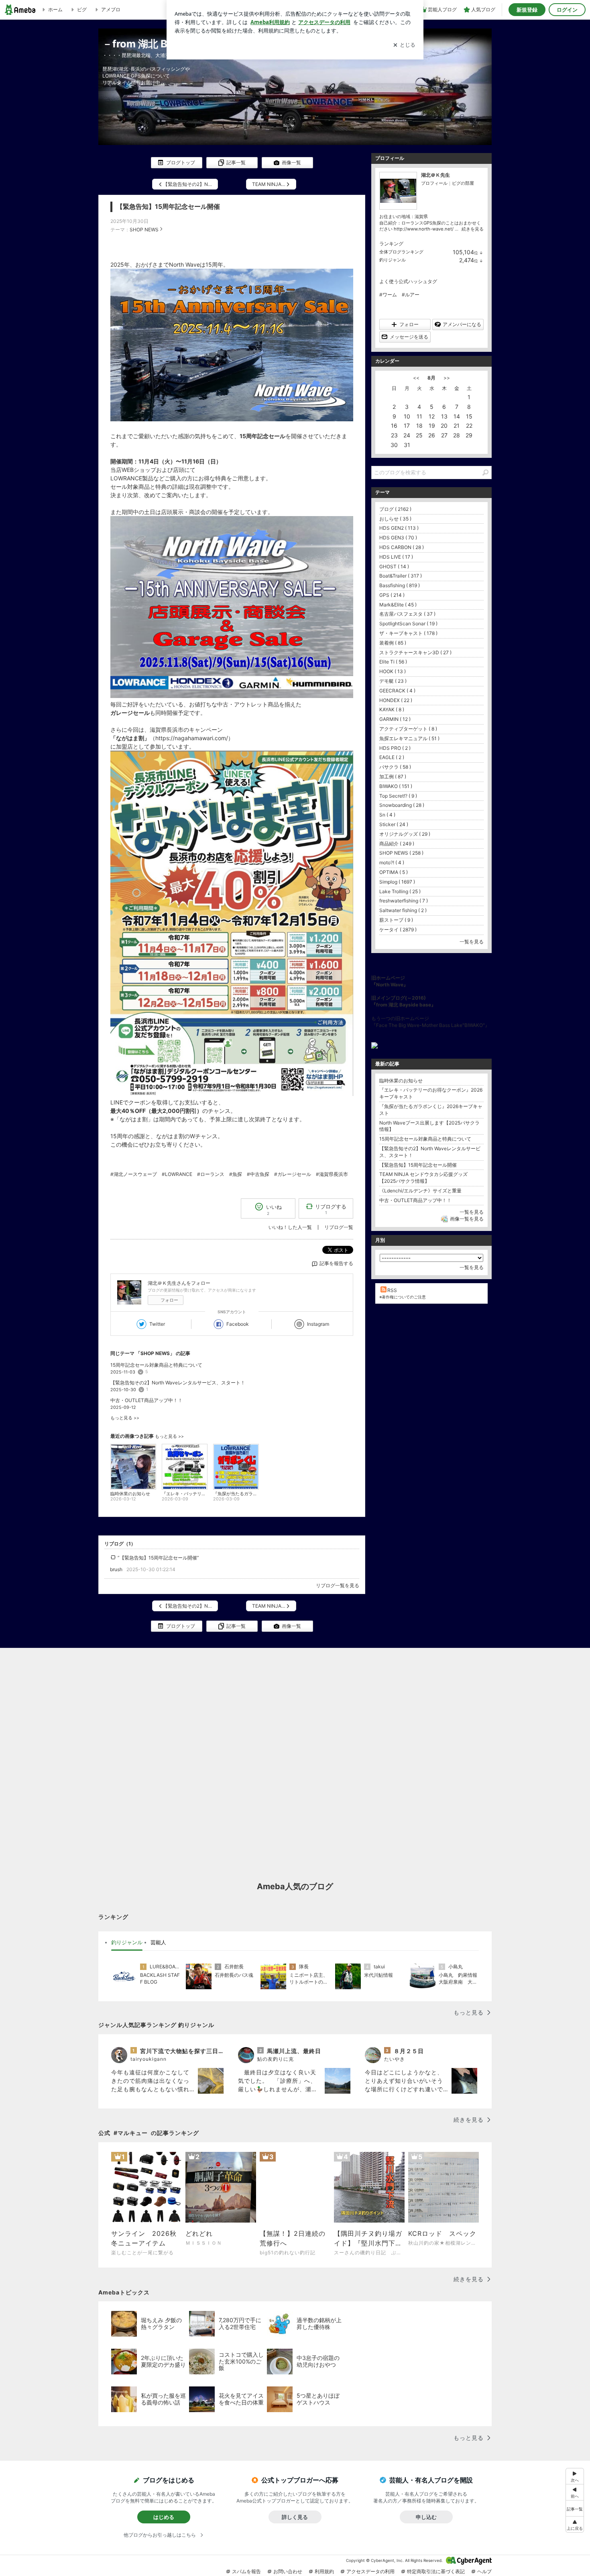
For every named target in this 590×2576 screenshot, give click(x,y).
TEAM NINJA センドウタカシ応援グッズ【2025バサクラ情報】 (423, 1178)
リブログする (331, 1209)
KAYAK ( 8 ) (392, 709)
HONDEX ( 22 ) (396, 700)
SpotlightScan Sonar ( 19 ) (408, 624)
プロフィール (434, 183)
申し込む (426, 2517)
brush (116, 1569)
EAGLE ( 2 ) (392, 757)
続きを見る (473, 229)
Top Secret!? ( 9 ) (398, 796)
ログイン (567, 10)
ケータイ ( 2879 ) (398, 930)
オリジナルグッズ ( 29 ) (405, 834)
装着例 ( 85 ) (393, 643)
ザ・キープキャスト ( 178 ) (408, 633)
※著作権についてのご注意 (403, 1297)
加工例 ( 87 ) (393, 777)
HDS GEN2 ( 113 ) (399, 528)
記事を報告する (336, 1263)
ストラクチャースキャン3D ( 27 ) (415, 652)
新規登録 (527, 10)
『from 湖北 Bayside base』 (404, 1005)
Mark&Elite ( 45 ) (398, 605)
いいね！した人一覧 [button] (290, 1227)
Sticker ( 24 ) (394, 824)
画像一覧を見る (467, 1219)
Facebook (238, 1324)
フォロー (169, 1300)
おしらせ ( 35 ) (395, 519)
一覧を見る (472, 942)
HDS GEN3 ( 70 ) (398, 538)
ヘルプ (484, 2571)
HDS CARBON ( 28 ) (402, 547)
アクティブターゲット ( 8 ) (408, 729)
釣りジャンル (393, 260)
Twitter (157, 1324)
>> (447, 378)
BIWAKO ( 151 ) (396, 786)
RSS (392, 1290)
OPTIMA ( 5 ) (394, 872)
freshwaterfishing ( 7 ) (404, 901)
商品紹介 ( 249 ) (397, 844)
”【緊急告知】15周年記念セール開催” (158, 1558)
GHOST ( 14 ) (394, 566)
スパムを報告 (246, 2571)
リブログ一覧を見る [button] (338, 1585)
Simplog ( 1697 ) (397, 882)
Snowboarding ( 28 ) (402, 805)
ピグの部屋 (463, 183)
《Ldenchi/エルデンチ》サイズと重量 (420, 1191)
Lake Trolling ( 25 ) (400, 891)
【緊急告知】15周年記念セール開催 (168, 207)
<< (416, 378)
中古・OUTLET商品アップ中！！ (146, 1400)
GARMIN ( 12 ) (395, 719)
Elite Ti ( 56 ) (393, 662)
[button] (575, 2524)
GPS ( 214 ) (392, 595)
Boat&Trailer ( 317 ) (401, 576)
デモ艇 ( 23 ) (393, 681)
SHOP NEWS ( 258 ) (401, 853)
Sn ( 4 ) (387, 815)
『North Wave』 (390, 985)
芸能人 (158, 1942)
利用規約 (324, 2571)
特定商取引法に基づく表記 (436, 2571)
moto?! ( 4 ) (392, 862)
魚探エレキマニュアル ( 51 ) (409, 738)
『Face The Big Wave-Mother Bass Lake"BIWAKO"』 (430, 1025)
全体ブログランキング (401, 252)
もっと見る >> (125, 1418)
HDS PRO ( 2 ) (395, 748)
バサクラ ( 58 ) (395, 767)
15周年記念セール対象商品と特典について (156, 1365)
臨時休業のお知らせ (401, 1081)
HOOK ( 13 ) (393, 671)
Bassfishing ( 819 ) (400, 585)
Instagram (318, 1324)
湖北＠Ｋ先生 (435, 175)
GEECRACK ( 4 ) (397, 691)
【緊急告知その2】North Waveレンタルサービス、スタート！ (178, 1383)
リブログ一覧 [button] (339, 1227)
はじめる (164, 2517)
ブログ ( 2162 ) (395, 509)
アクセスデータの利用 (370, 2571)
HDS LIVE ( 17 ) (396, 557)
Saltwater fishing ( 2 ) (403, 910)
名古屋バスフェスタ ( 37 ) (407, 614)
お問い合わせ (288, 2571)
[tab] (127, 1943)
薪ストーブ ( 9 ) (396, 920)
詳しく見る (295, 2517)
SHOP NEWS (144, 230)
